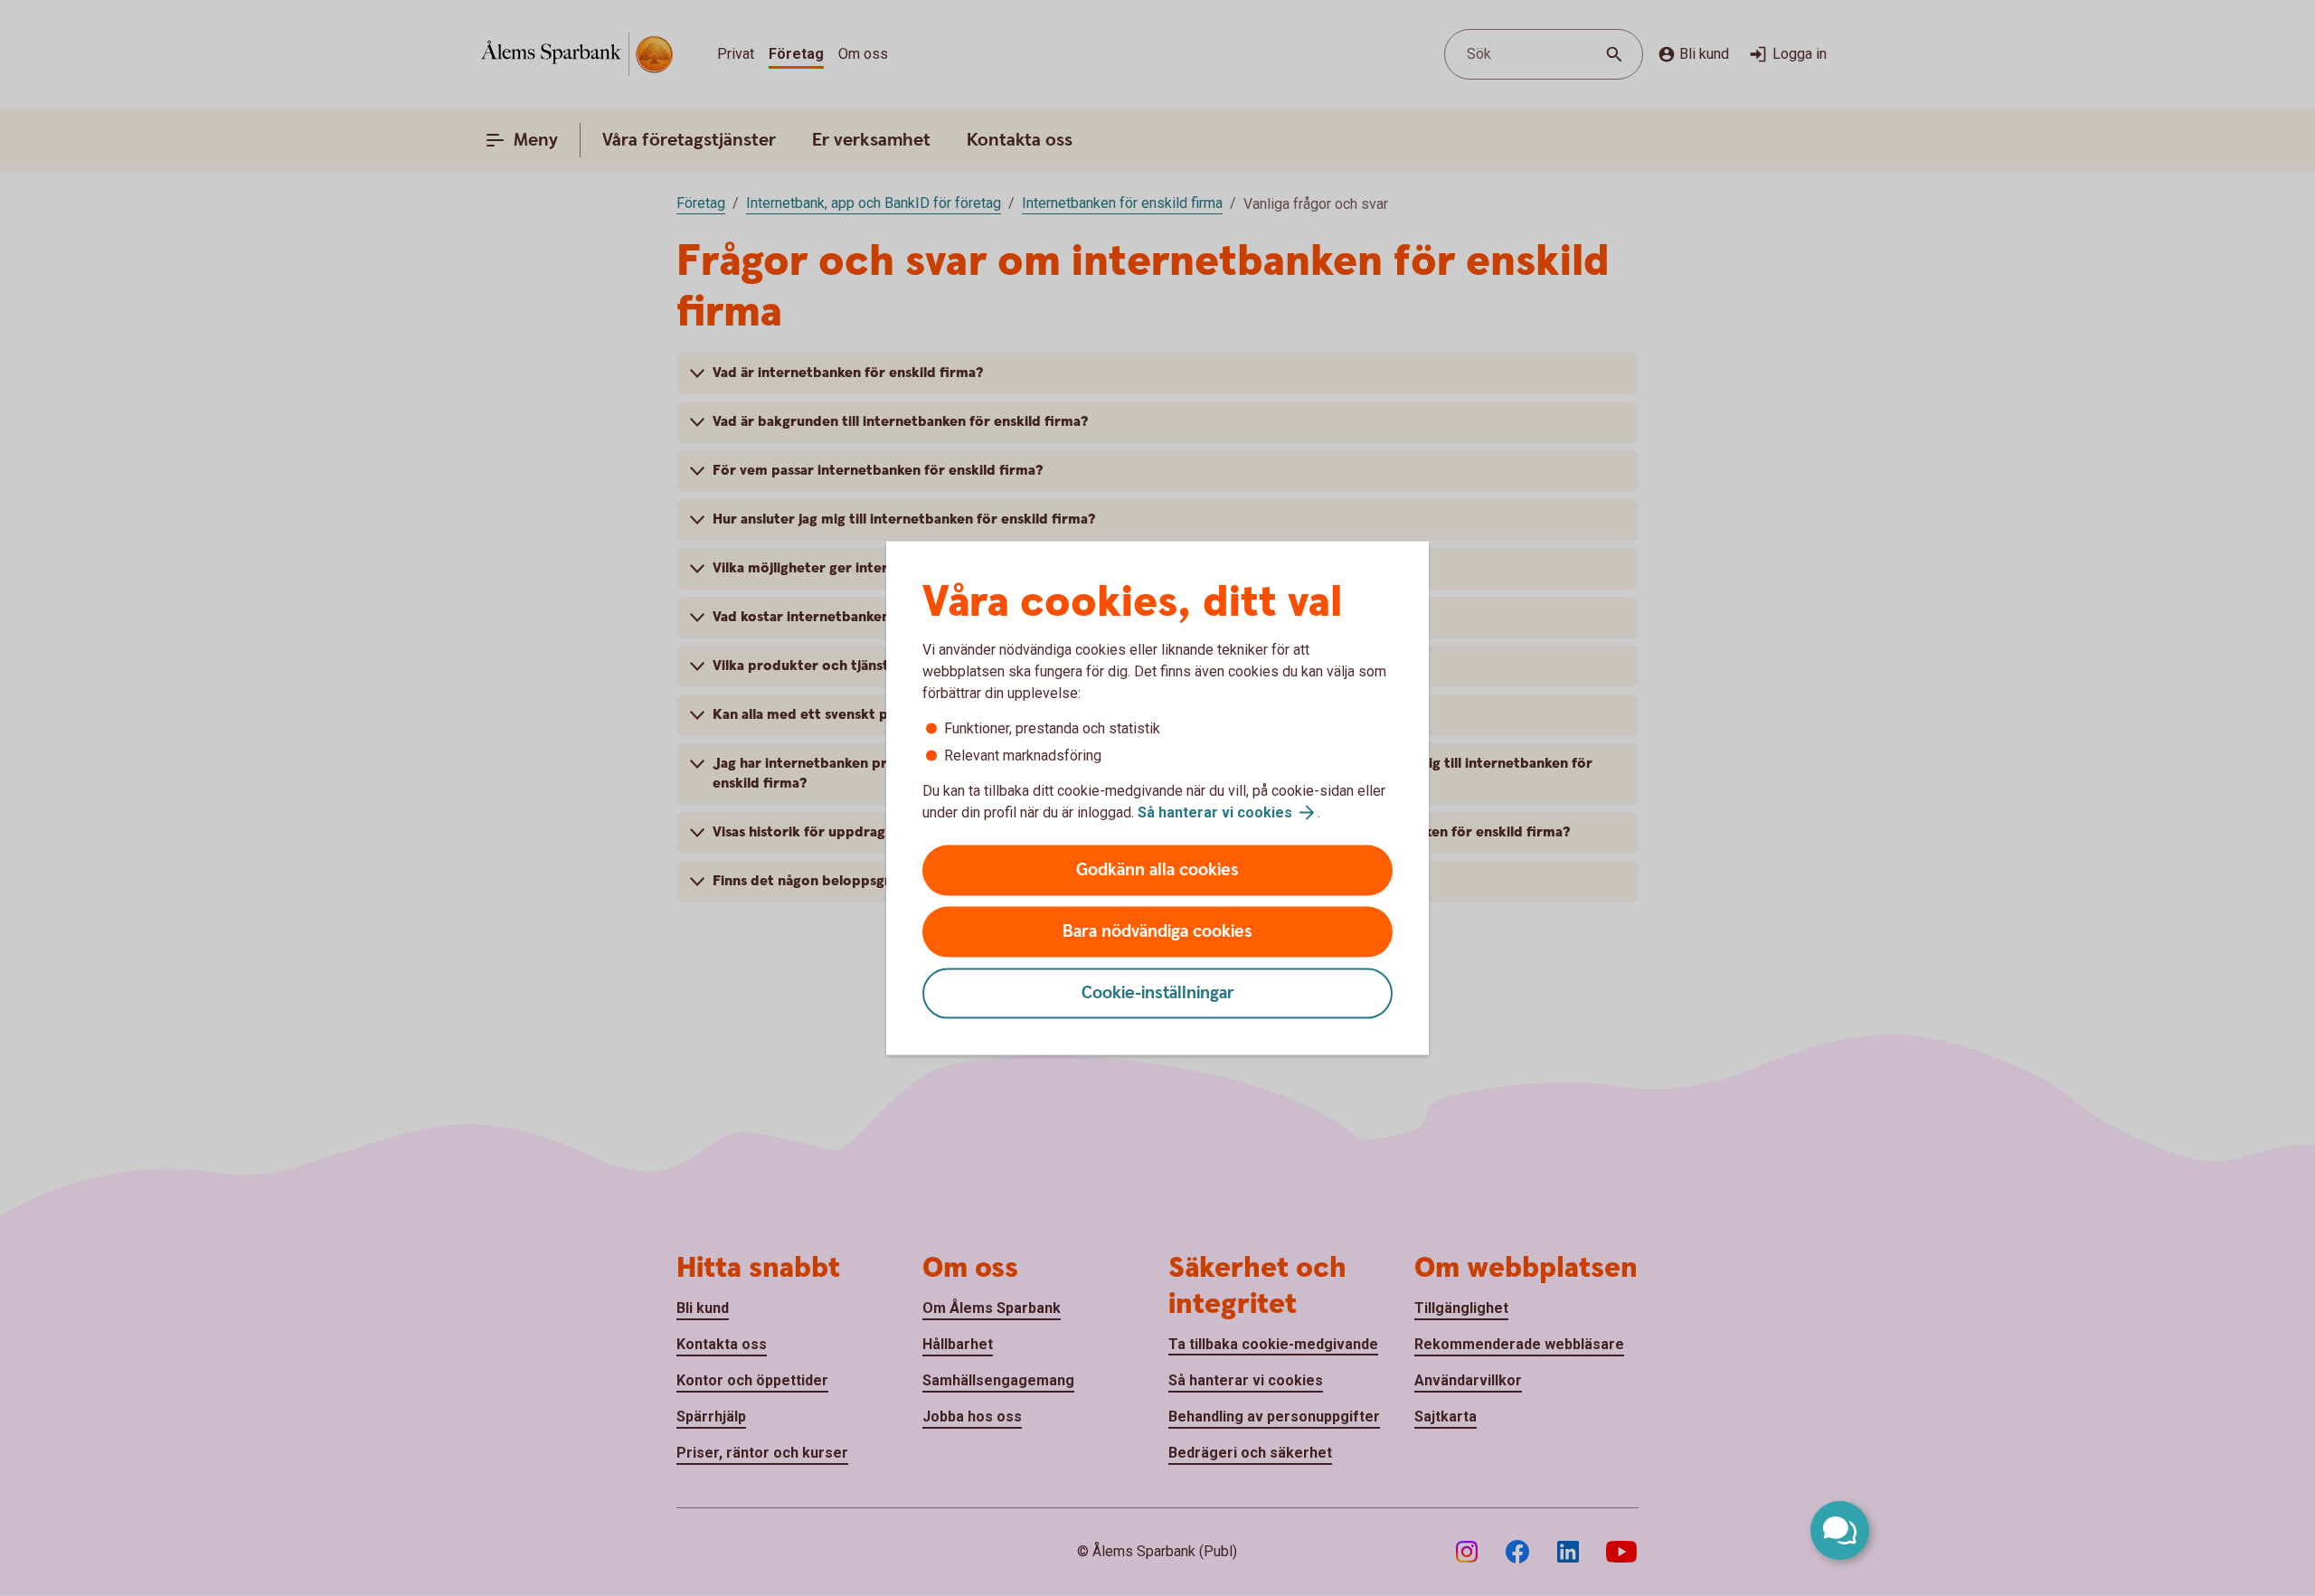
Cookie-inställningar (1158, 993)
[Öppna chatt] (1840, 1530)
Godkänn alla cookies (1157, 870)
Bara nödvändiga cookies (1157, 932)
